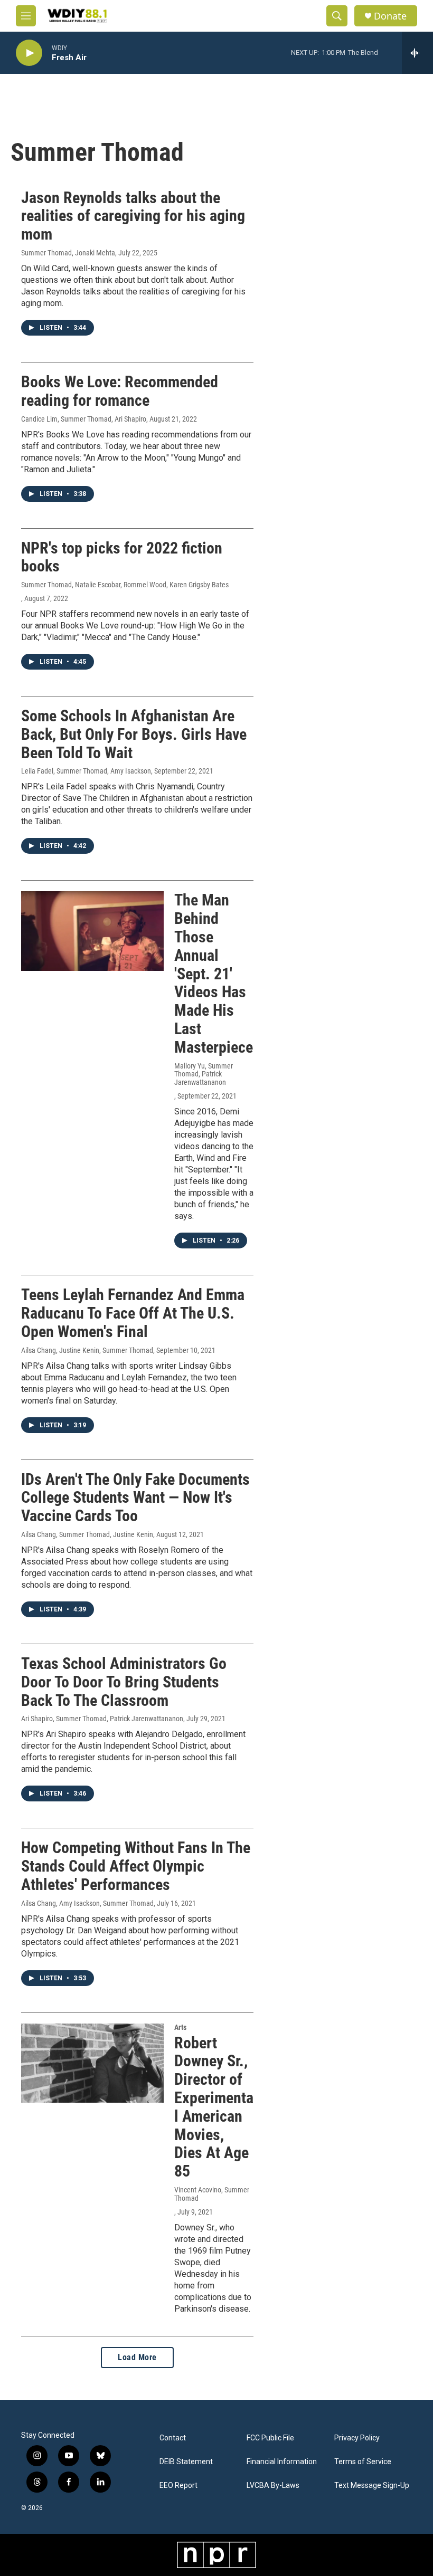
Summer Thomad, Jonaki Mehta (68, 253)
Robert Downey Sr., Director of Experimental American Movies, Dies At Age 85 (214, 2107)
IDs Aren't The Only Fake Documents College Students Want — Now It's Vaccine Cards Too (135, 1498)
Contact (173, 2438)
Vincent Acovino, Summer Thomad (212, 2194)
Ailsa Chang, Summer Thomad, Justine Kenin (87, 1534)
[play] (29, 53)
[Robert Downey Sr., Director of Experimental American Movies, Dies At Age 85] (92, 2063)
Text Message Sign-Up (372, 2486)
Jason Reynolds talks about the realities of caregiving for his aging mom (133, 216)
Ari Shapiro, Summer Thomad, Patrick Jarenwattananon (102, 1719)
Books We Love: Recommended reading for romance (120, 391)
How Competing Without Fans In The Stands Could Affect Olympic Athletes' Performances (136, 1866)
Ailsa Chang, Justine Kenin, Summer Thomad (87, 1350)
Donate (390, 16)
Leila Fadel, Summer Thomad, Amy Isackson (86, 771)
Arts (180, 2027)
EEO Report (178, 2486)
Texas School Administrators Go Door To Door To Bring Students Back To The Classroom (124, 1682)
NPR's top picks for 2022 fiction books (122, 557)
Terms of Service (363, 2462)
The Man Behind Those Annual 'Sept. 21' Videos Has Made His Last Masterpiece (214, 973)
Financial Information (282, 2462)
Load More (137, 2357)
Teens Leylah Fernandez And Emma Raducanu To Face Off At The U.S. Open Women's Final (133, 1313)
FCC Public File (270, 2438)
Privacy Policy (357, 2438)
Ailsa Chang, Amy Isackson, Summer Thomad (87, 1903)
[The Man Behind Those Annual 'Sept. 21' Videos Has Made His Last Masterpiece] (92, 931)
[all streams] (417, 53)
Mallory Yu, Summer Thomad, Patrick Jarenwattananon (204, 1074)
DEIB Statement (186, 2462)
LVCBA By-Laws (273, 2486)
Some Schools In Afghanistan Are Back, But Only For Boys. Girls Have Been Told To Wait (134, 734)
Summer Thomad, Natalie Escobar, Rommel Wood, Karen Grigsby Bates (125, 585)
